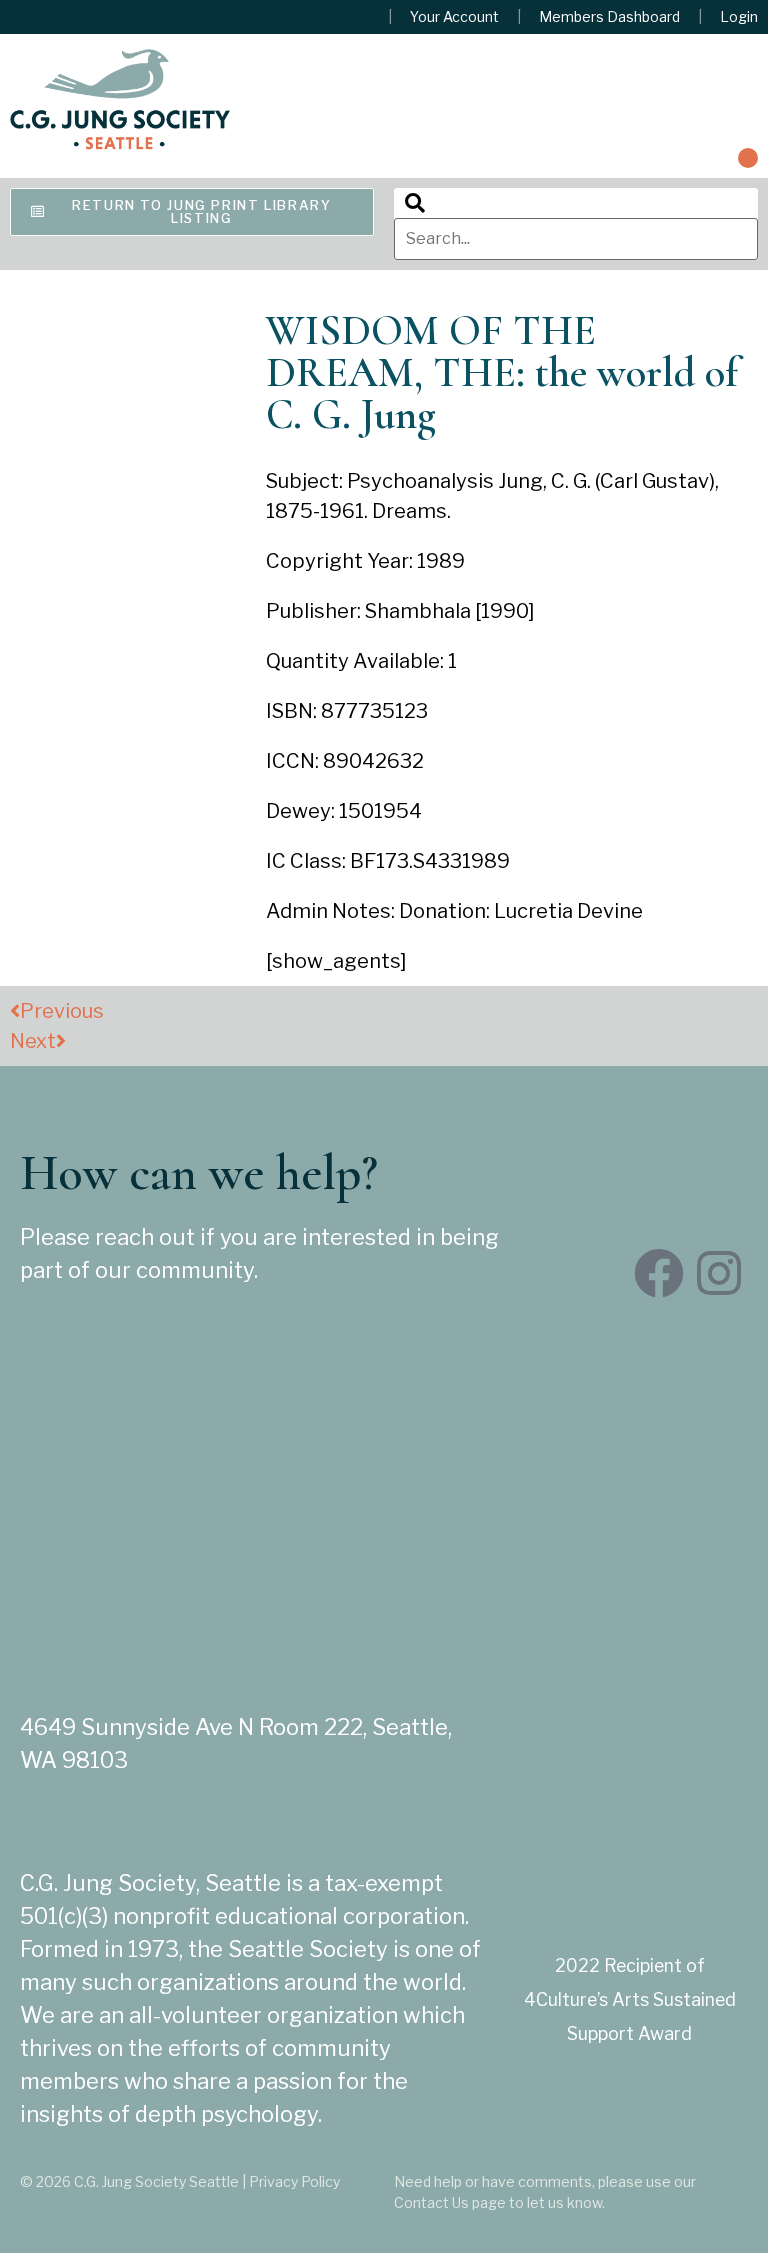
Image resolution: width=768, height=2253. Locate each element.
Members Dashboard (609, 17)
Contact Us (431, 2202)
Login (739, 17)
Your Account (454, 17)
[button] (748, 158)
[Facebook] (659, 1273)
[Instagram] (719, 1273)
